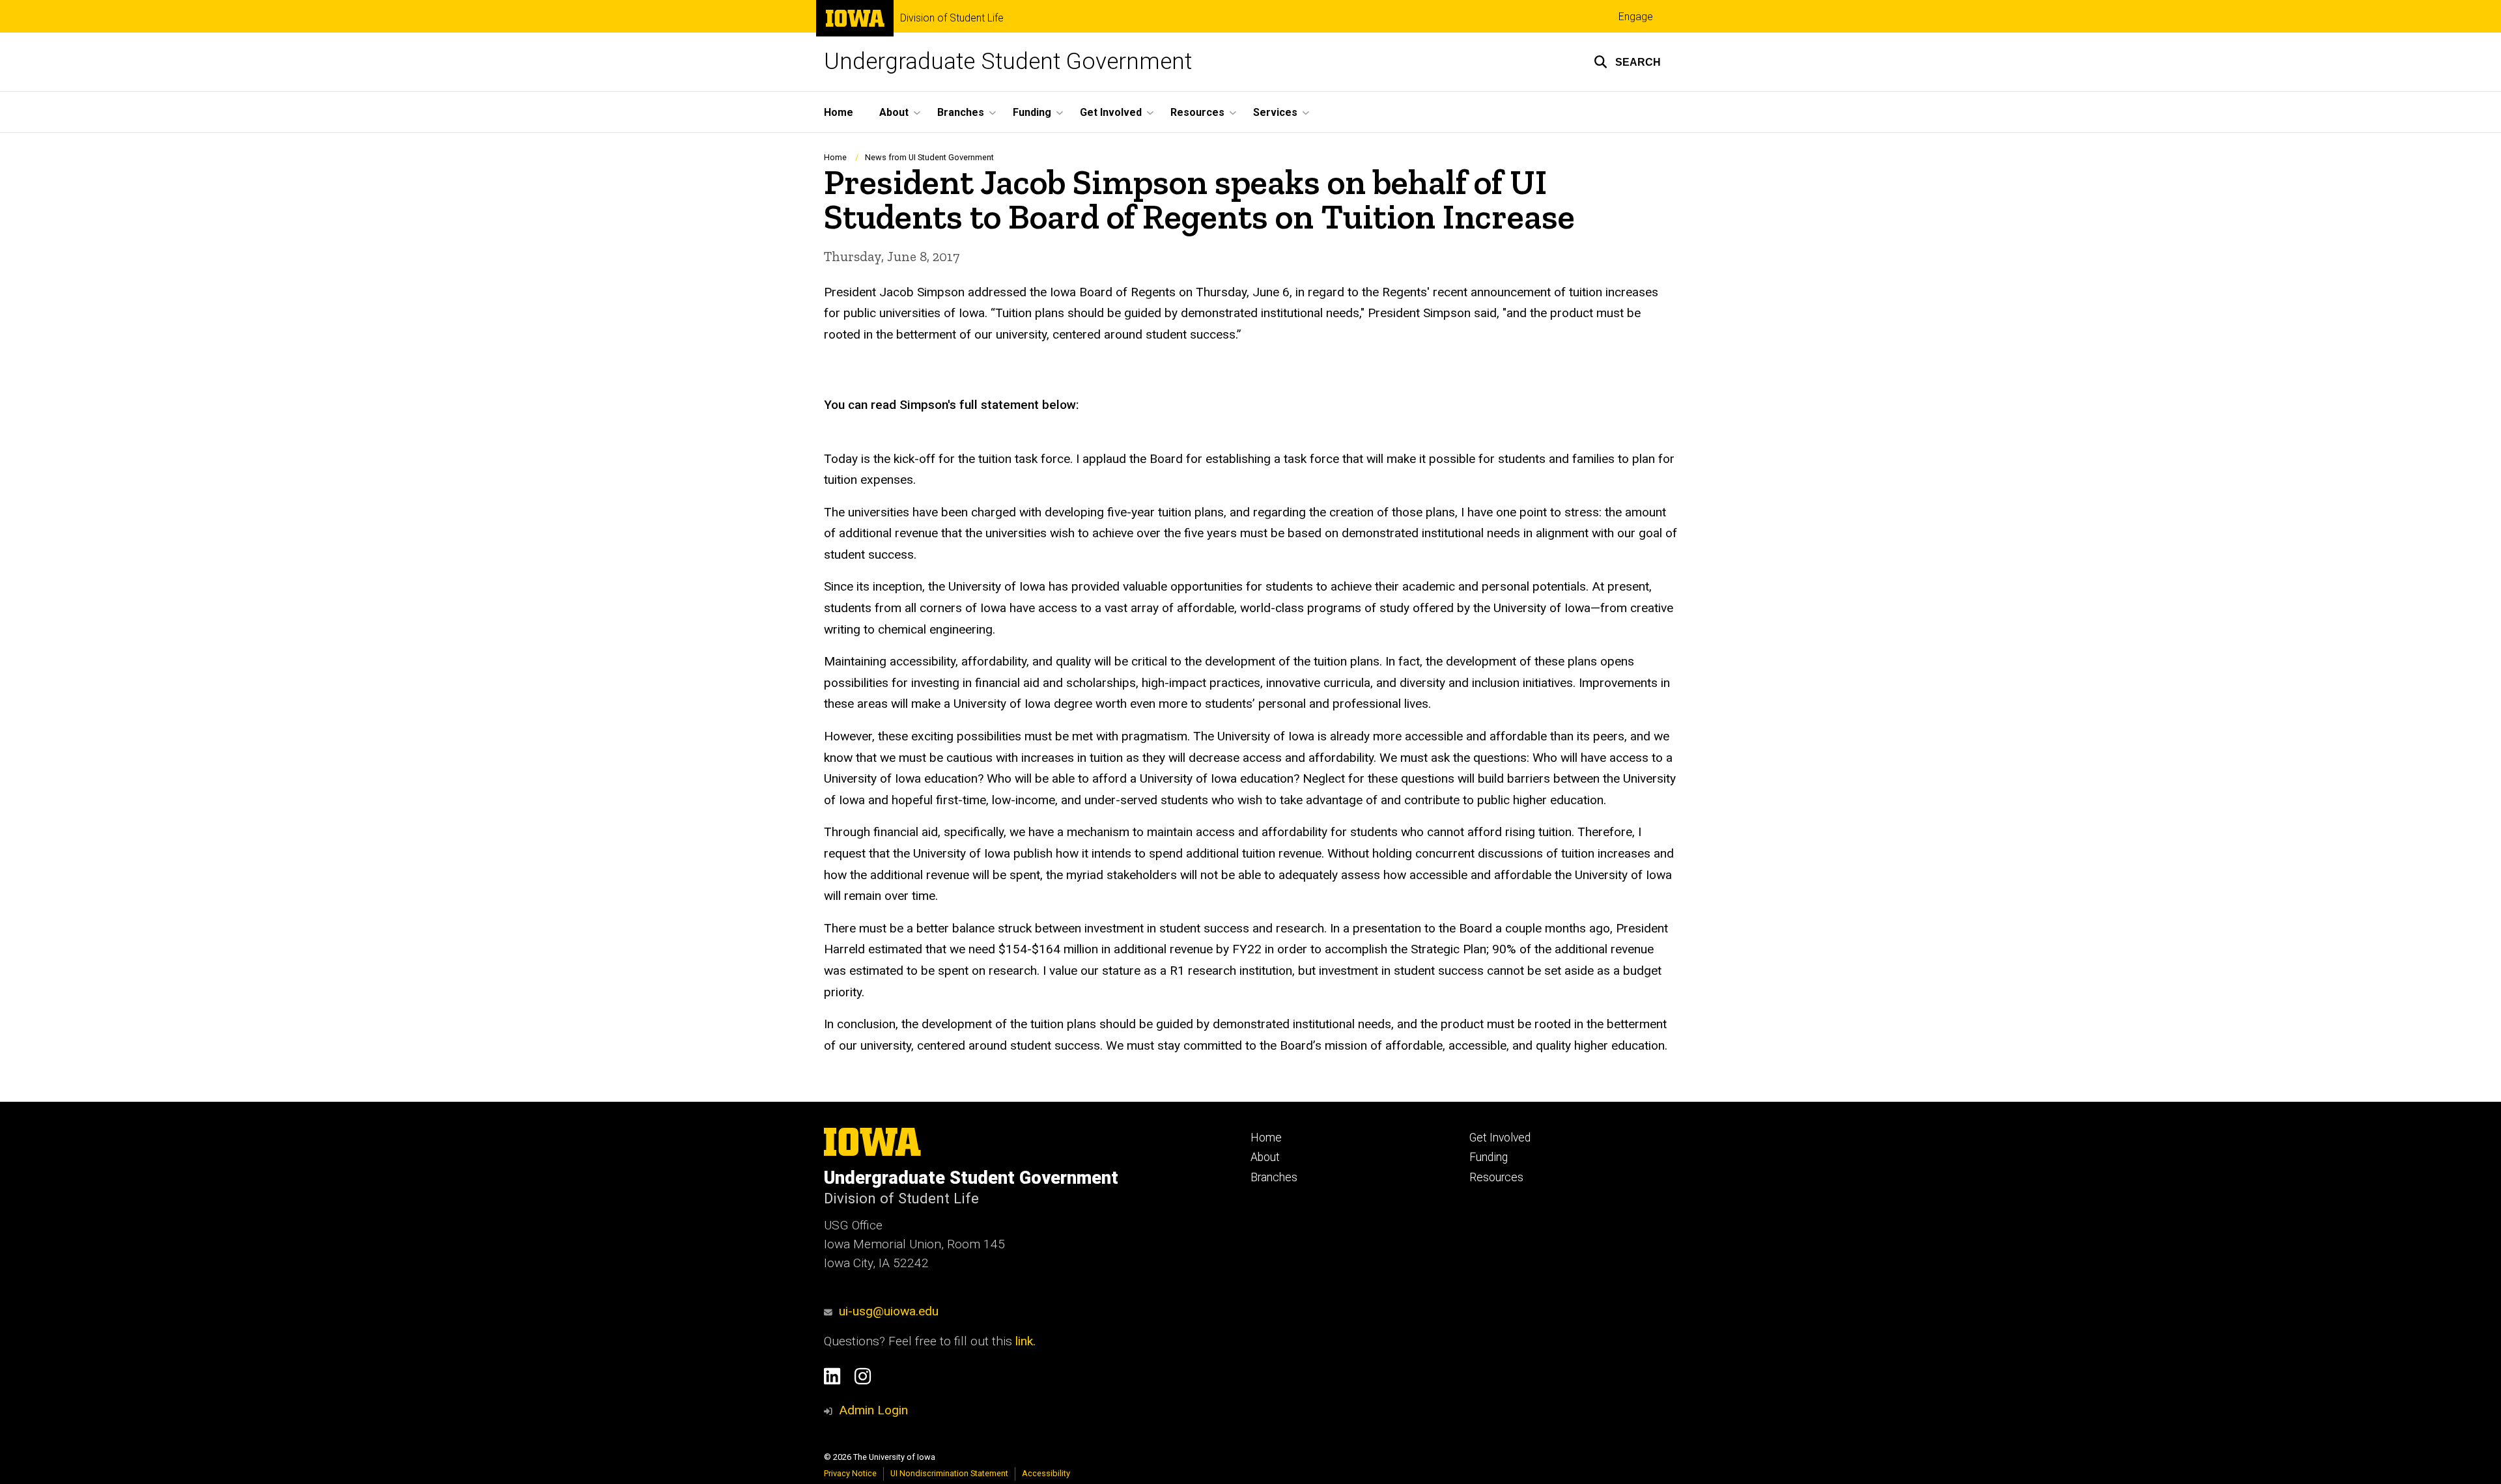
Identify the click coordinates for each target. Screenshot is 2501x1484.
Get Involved (1500, 1138)
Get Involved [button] (1111, 112)
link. (1024, 1341)
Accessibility (1046, 1473)
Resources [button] (1197, 112)
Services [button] (1275, 112)
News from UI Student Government (929, 157)
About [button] (894, 112)
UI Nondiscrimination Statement (949, 1473)
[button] (1627, 62)
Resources (1496, 1177)
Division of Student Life (952, 18)
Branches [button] (961, 112)
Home (839, 112)
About (1265, 1157)
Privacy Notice (850, 1473)
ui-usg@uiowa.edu (889, 1311)
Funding (1489, 1157)
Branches (1274, 1177)
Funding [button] (1032, 112)
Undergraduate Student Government (1008, 62)
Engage (1636, 17)
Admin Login (873, 1410)
